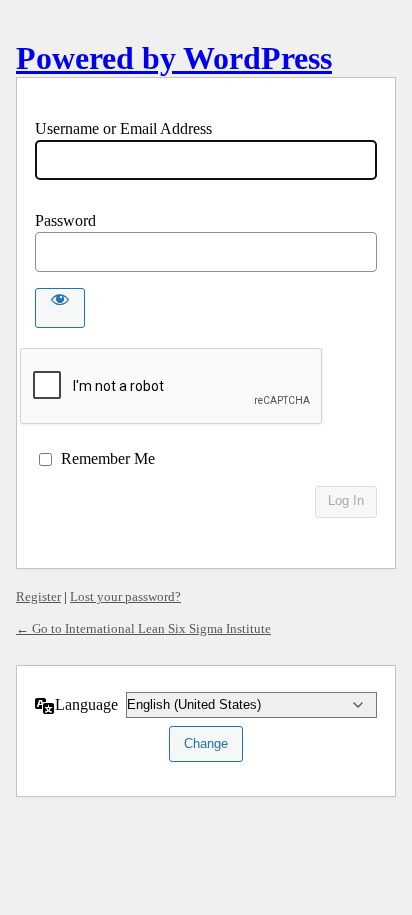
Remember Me (108, 458)
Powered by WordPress (174, 58)
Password (65, 220)
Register (38, 596)
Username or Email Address (123, 128)
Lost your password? (125, 596)
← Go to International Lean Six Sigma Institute (143, 628)
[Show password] (60, 308)
